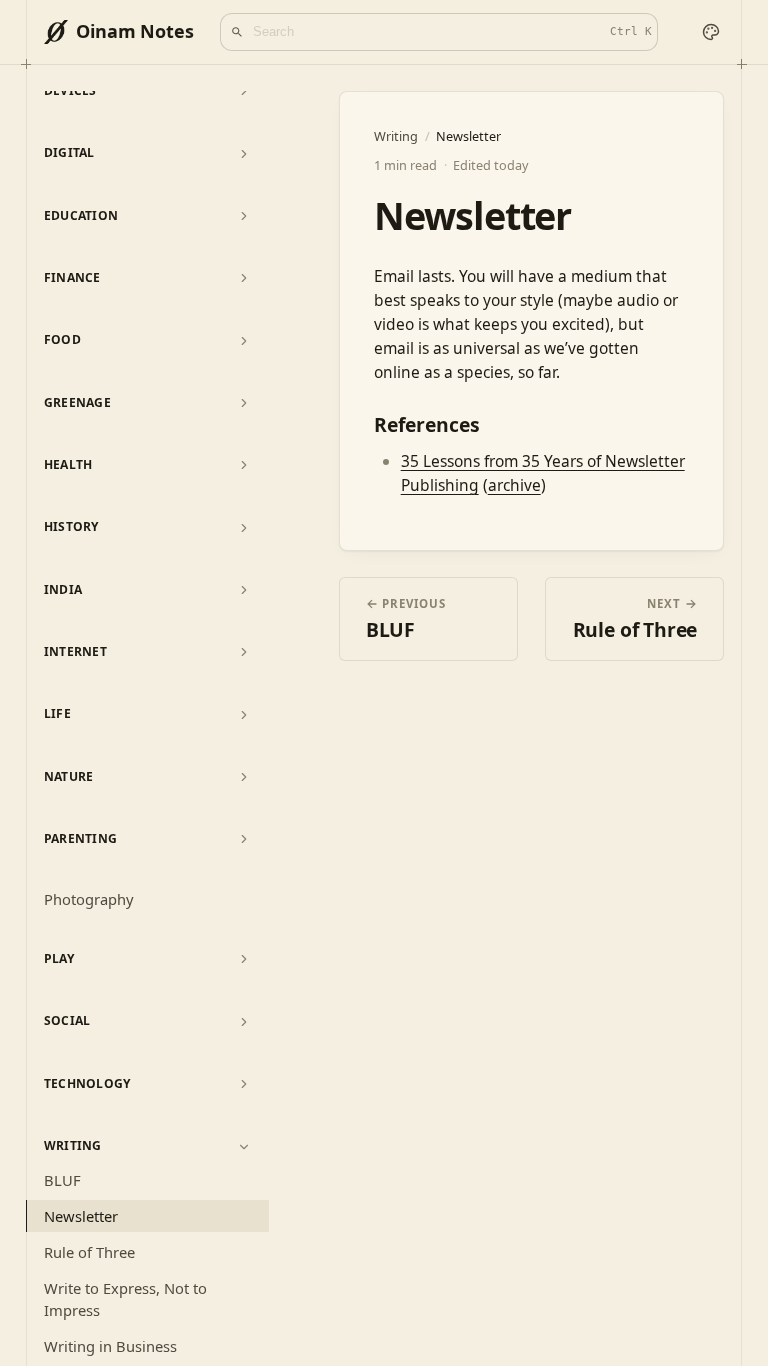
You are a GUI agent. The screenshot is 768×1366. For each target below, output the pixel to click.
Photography (89, 899)
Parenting (81, 838)
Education (81, 215)
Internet (75, 651)
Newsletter (81, 1216)
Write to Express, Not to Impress (125, 1299)
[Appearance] (711, 32)
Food (62, 339)
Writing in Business (110, 1346)
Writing (73, 1145)
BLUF (62, 1180)
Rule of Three (89, 1252)
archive (514, 485)
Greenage (77, 402)
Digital (69, 152)
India (63, 589)
